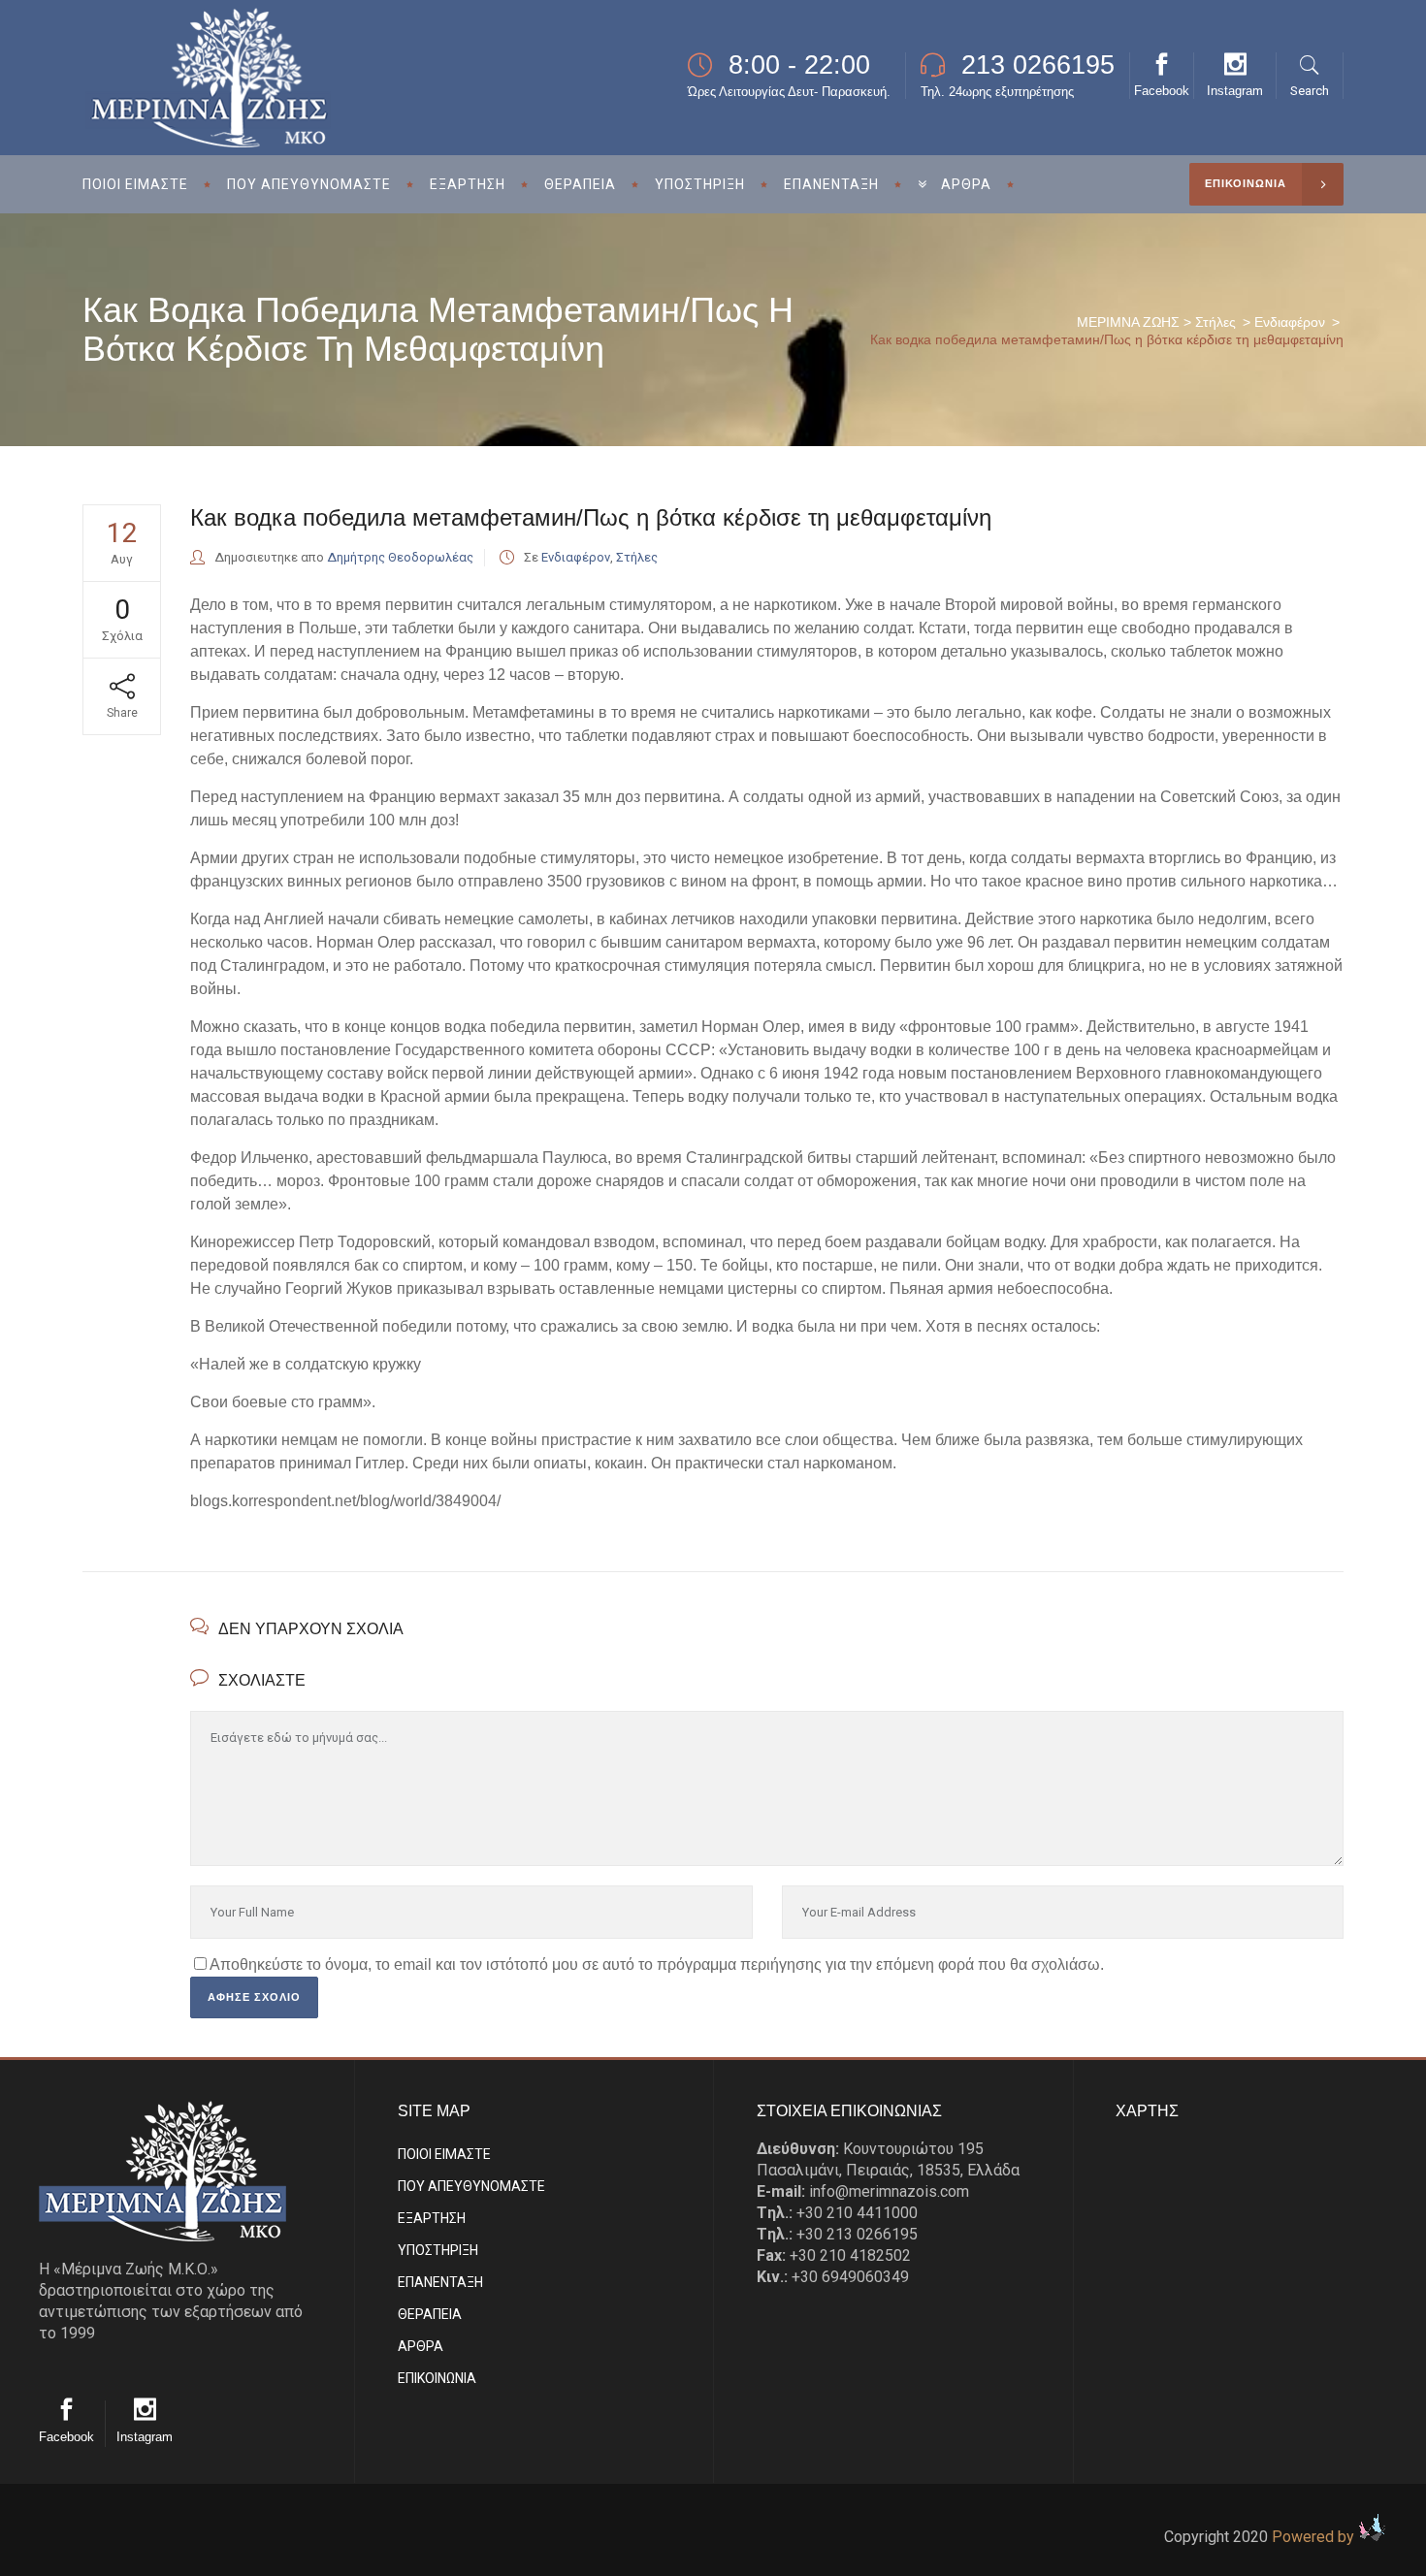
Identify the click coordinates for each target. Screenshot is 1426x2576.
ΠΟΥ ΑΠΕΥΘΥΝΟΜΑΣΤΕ (471, 2186)
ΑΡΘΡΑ (421, 2346)
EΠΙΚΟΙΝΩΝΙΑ (437, 2378)
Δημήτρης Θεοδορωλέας (400, 557)
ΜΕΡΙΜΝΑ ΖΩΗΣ (1128, 322)
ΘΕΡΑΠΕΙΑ (430, 2314)
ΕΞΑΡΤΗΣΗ (432, 2218)
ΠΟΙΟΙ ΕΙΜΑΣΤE (444, 2154)
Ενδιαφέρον (1290, 322)
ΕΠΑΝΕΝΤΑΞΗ (440, 2282)
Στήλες (1215, 322)
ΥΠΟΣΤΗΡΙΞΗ (438, 2250)
